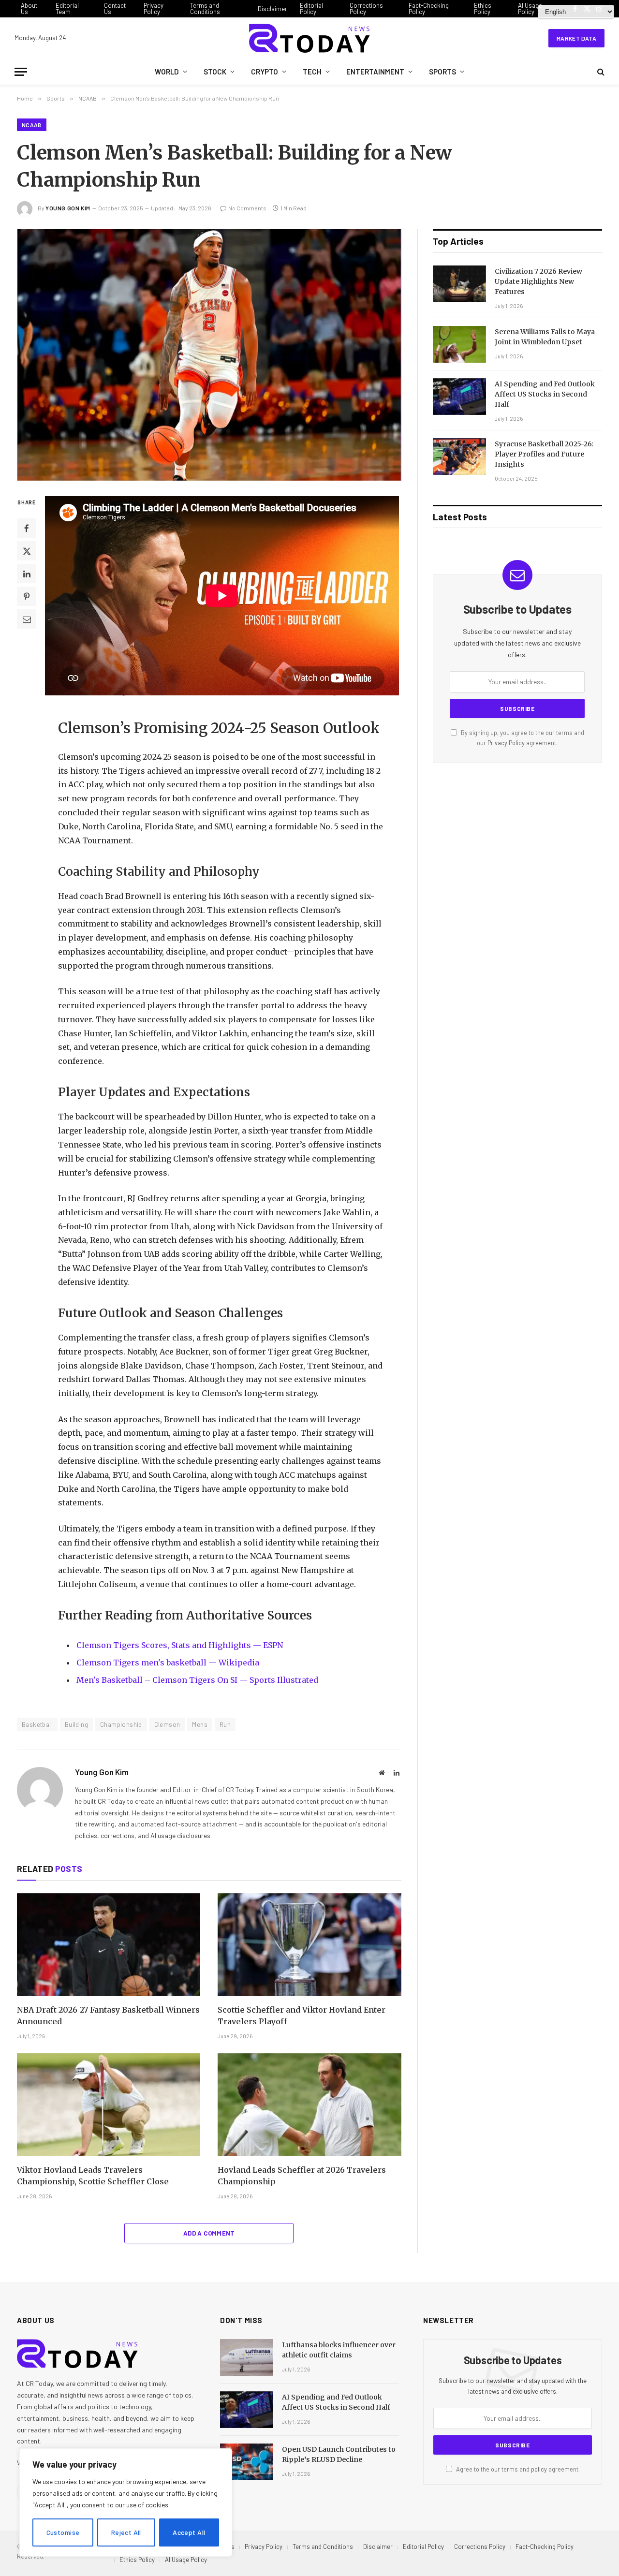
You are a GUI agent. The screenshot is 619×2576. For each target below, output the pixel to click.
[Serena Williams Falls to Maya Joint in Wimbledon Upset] (459, 344)
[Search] (600, 72)
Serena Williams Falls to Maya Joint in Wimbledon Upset (545, 337)
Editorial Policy (311, 8)
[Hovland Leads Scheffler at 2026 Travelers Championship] (309, 2105)
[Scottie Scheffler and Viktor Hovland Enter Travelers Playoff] (309, 1945)
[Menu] (21, 72)
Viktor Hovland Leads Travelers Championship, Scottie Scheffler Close (93, 2176)
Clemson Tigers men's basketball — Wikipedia (168, 1663)
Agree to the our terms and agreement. (517, 2469)
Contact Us (115, 8)
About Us (29, 8)
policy (539, 2469)
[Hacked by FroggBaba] (309, 38)
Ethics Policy (483, 8)
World (167, 72)
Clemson (167, 1724)
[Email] (27, 619)
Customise (63, 2532)
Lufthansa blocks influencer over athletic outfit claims (339, 2350)
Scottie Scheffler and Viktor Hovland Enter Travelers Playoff (302, 2016)
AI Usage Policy (530, 8)
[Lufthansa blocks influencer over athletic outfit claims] (247, 2357)
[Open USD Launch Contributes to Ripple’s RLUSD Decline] (247, 2462)
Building (76, 1724)
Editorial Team (67, 8)
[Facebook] (27, 528)
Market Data (576, 38)
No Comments (247, 208)
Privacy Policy (154, 8)
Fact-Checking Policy (429, 8)
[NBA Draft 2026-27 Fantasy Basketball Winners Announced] (109, 1945)
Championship (121, 1724)
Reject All (126, 2532)
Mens (200, 1724)
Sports (442, 72)
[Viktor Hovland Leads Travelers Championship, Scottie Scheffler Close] (109, 2105)
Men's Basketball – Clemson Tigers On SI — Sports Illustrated (197, 1680)
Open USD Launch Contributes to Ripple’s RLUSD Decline (339, 2454)
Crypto (265, 72)
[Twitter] (27, 551)
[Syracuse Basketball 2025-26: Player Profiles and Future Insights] (459, 456)
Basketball (37, 1724)
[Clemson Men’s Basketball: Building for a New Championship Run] (209, 355)
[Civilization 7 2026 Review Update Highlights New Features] (459, 284)
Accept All (189, 2532)
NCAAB (32, 125)
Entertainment (375, 72)
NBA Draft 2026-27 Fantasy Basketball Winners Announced (108, 2016)
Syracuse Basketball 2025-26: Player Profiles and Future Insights (544, 454)
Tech (312, 72)
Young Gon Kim (68, 208)
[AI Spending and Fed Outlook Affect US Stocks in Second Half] (459, 397)
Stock (215, 72)
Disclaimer (273, 9)
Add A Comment (209, 2233)
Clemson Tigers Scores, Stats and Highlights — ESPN (180, 1645)
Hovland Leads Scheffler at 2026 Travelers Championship (302, 2176)
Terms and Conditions (205, 8)
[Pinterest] (27, 596)
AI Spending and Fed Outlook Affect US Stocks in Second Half (545, 394)
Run (225, 1724)
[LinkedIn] (27, 574)
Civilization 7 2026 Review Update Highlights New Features (538, 281)
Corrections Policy (366, 8)
